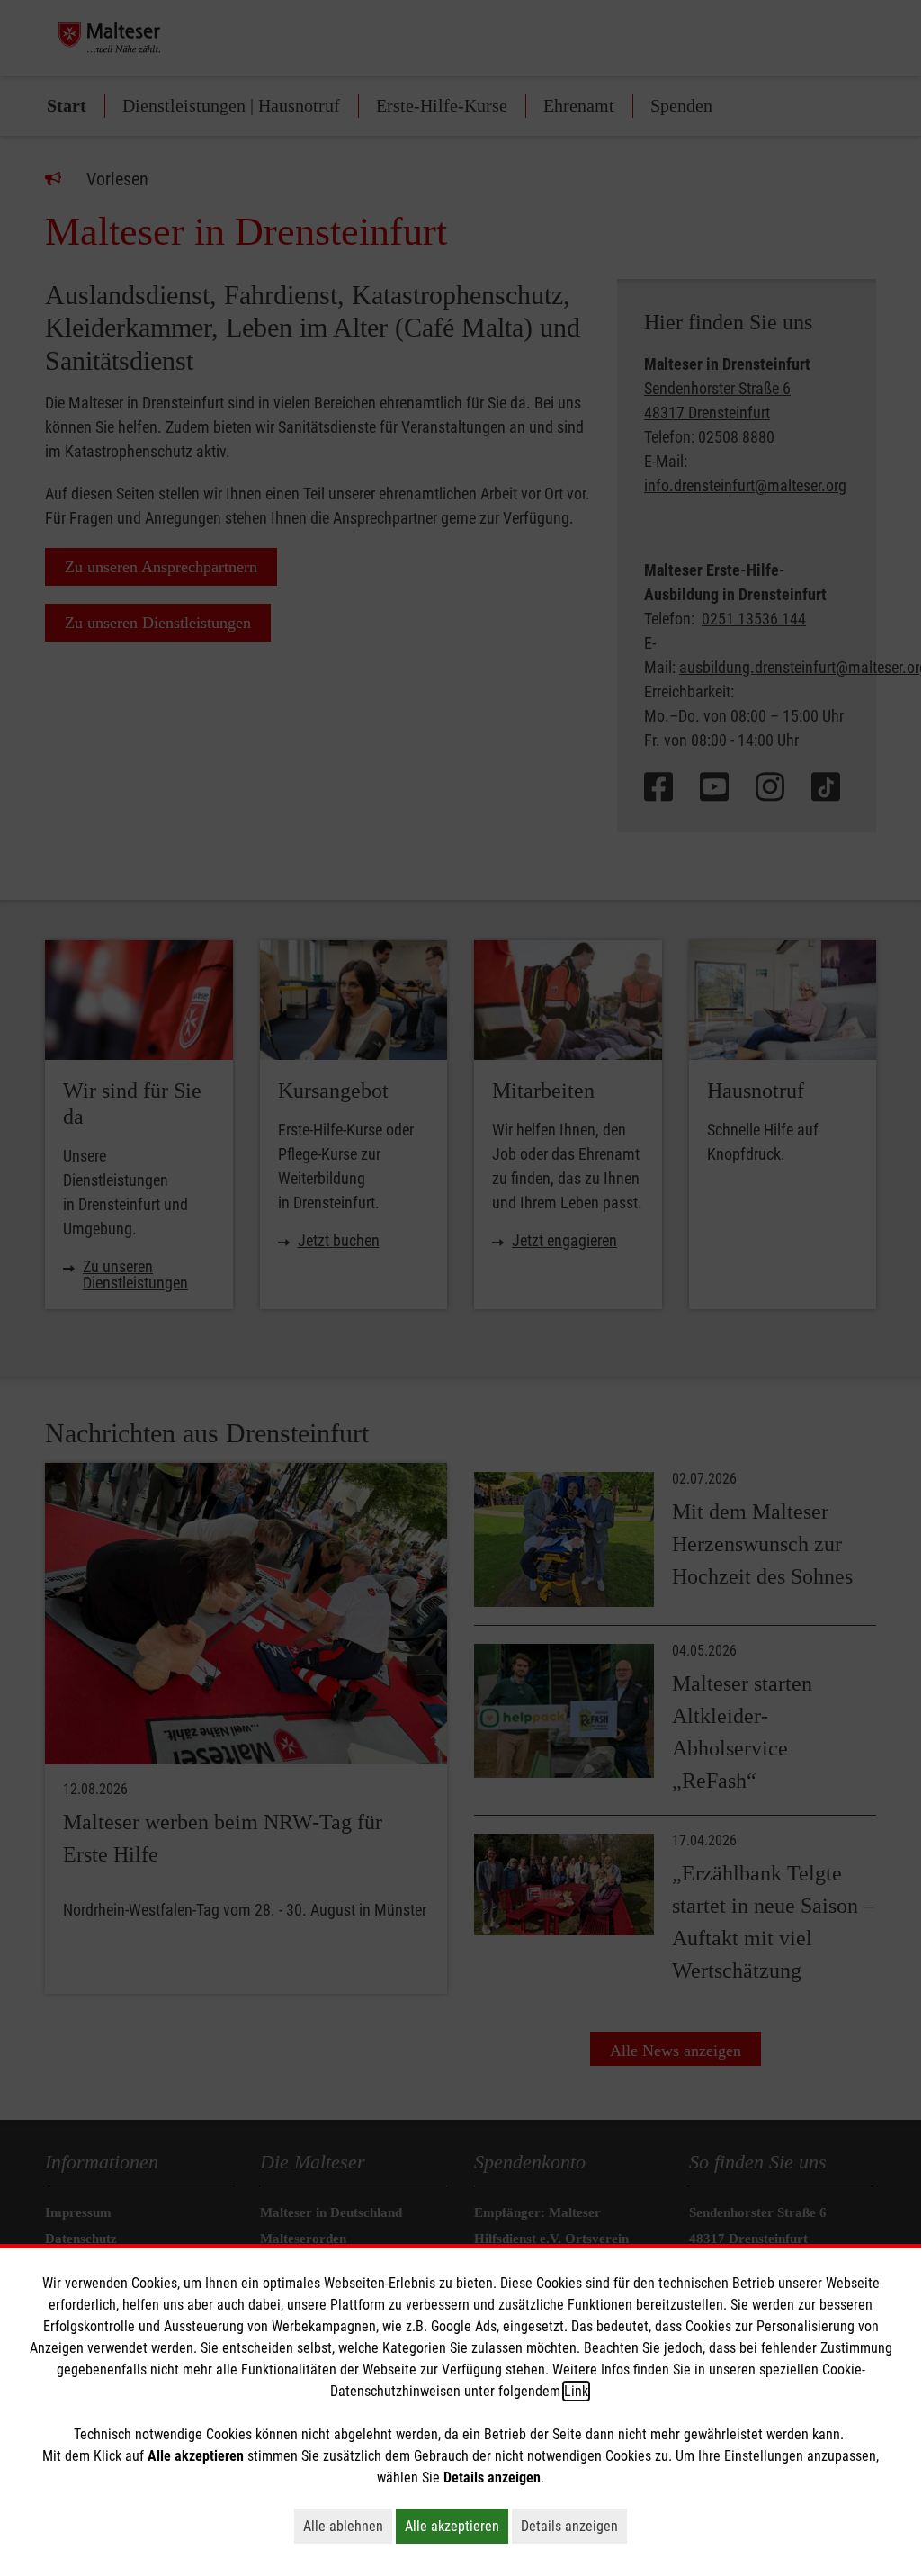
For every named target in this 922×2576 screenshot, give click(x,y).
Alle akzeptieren (457, 2526)
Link (576, 2391)
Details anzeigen (574, 2526)
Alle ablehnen (348, 2526)
